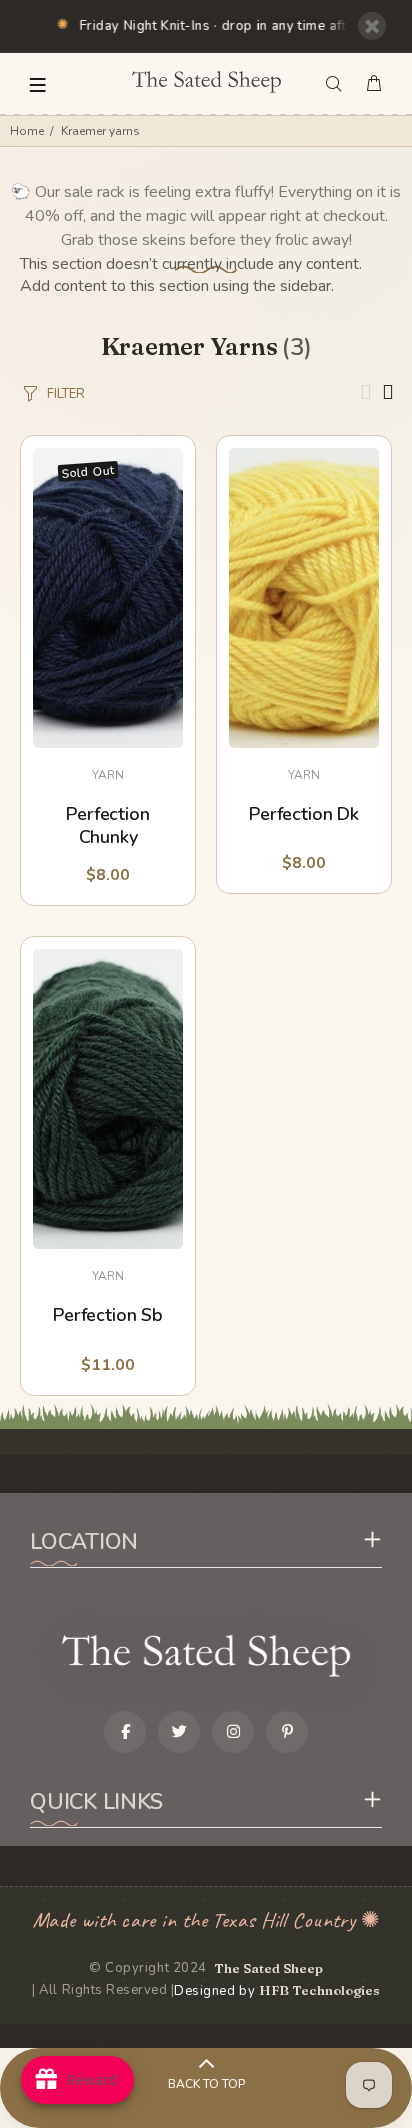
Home (27, 131)
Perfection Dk (304, 814)
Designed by (276, 1991)
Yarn (108, 775)
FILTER (66, 394)
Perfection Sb (108, 1315)
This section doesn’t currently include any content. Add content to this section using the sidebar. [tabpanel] (191, 275)
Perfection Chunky (107, 826)
